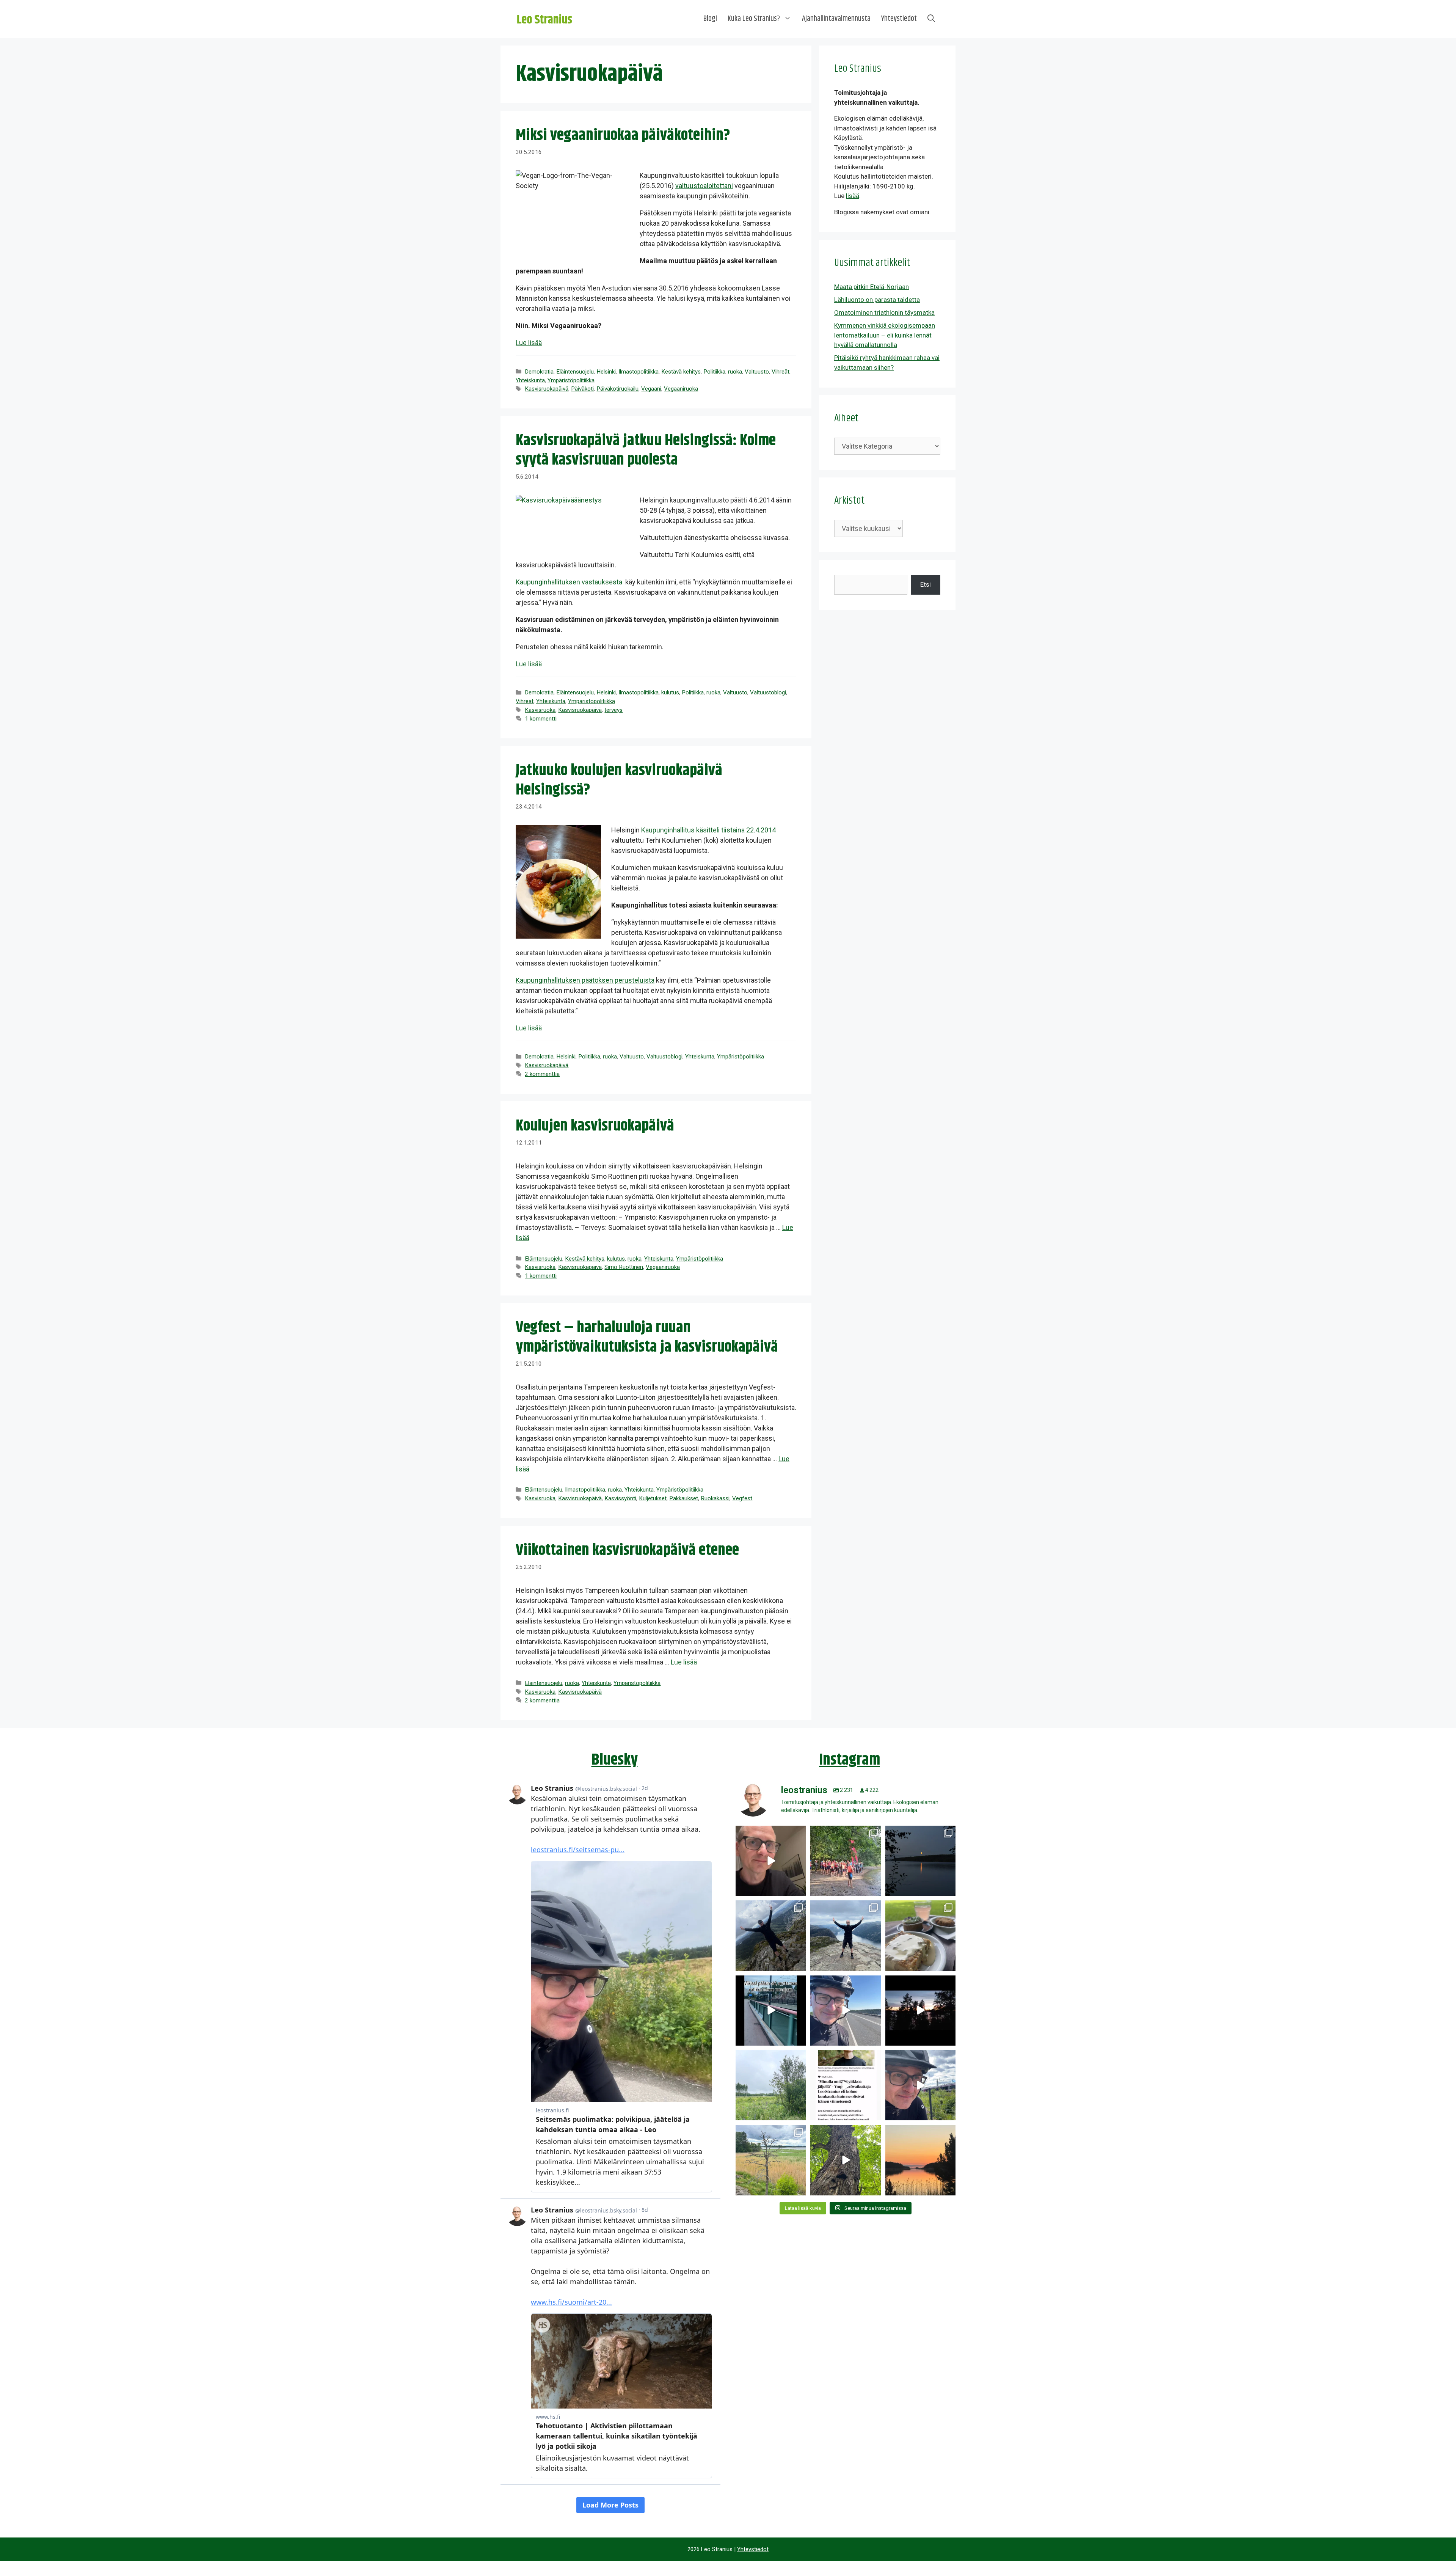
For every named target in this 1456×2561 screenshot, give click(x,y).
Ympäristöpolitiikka (571, 380)
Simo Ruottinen (624, 1267)
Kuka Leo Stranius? (754, 19)
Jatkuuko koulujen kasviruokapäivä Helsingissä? (619, 780)
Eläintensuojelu (575, 372)
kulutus (670, 692)
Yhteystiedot (899, 19)
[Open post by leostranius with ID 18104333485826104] (845, 2160)
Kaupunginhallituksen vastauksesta (569, 582)
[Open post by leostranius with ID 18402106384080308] (845, 2011)
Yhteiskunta (530, 380)
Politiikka (714, 372)
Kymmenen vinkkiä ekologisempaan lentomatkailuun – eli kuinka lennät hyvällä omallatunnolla (885, 335)
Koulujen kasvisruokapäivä (595, 1126)
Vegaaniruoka (681, 389)
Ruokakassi (715, 1498)
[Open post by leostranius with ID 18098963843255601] (920, 1935)
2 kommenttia (542, 1074)
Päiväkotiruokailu (617, 389)
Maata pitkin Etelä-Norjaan (872, 287)
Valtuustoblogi (768, 692)
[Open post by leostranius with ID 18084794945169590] (920, 2011)
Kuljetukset (653, 1498)
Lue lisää (529, 343)
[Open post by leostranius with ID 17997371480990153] (771, 1861)
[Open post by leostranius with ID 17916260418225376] (771, 1935)
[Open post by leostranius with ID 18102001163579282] (845, 1861)
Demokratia (539, 372)
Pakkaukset (684, 1498)
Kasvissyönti (620, 1498)
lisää (853, 196)
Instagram (850, 1760)
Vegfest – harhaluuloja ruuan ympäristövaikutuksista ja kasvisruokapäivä (647, 1337)
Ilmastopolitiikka (639, 372)
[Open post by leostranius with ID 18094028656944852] (920, 2160)
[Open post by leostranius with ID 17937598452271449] (845, 2085)
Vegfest (742, 1498)
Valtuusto (757, 372)
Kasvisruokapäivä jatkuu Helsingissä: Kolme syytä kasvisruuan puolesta (646, 450)
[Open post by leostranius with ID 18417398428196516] (845, 1935)
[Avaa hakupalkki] (931, 19)
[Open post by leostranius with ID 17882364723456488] (771, 2085)
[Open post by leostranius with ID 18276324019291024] (920, 1861)
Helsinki (606, 372)
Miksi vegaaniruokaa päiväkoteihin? (623, 135)
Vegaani (651, 389)
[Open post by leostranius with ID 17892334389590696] (771, 2011)
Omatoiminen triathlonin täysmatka (884, 312)
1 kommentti (541, 719)
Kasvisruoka (540, 710)
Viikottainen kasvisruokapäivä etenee (627, 1550)
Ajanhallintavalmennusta (836, 19)
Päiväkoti (582, 389)
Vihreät (781, 372)
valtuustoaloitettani (704, 186)
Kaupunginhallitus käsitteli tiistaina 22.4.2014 (708, 830)
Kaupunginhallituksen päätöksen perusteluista (585, 980)
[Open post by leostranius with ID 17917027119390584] (771, 2160)
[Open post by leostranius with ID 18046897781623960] (920, 2085)
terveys (613, 710)
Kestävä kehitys (681, 372)
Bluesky (615, 1760)
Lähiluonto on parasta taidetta (877, 300)
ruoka (735, 372)
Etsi (926, 584)
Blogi (710, 19)
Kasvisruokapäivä (547, 389)
